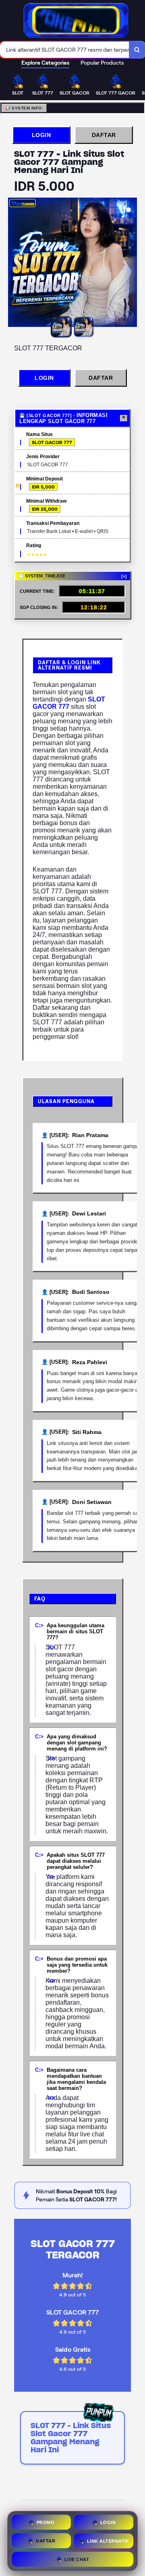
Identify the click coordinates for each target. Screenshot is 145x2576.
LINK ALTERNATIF (108, 2540)
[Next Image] (130, 263)
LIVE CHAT (77, 2558)
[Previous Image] (14, 263)
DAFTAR (104, 135)
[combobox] (65, 50)
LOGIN (41, 135)
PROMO (46, 2521)
